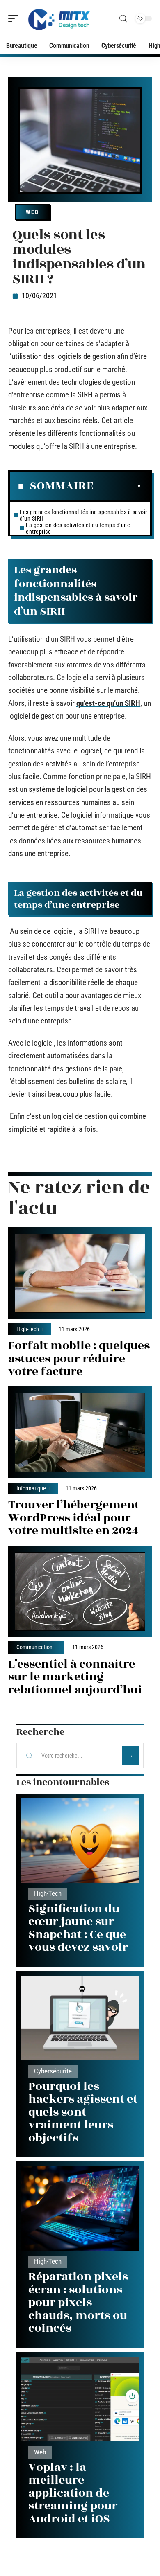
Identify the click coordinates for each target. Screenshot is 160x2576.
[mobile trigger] (15, 18)
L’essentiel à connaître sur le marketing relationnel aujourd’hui (75, 1677)
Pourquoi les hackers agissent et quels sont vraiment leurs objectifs (83, 2112)
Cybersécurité (53, 2071)
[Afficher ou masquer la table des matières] (118, 486)
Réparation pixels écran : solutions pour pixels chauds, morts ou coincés (78, 2302)
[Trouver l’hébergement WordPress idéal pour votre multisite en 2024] (80, 1432)
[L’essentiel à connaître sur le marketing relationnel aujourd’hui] (80, 1592)
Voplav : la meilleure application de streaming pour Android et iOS (73, 2493)
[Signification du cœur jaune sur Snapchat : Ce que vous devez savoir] (80, 1841)
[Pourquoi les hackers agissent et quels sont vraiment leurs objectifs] (80, 2018)
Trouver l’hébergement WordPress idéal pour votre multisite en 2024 (74, 1518)
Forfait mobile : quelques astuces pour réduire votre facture (79, 1359)
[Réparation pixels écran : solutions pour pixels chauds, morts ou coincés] (80, 2209)
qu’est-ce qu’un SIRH (108, 703)
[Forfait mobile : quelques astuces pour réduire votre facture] (80, 1273)
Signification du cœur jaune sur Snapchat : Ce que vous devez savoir (78, 1928)
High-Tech (28, 1330)
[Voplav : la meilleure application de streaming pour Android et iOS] (80, 2399)
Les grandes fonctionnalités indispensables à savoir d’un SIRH (83, 515)
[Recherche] (123, 19)
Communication (34, 1647)
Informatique (31, 1489)
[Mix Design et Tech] (59, 18)
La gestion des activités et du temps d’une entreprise (78, 528)
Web (32, 212)
